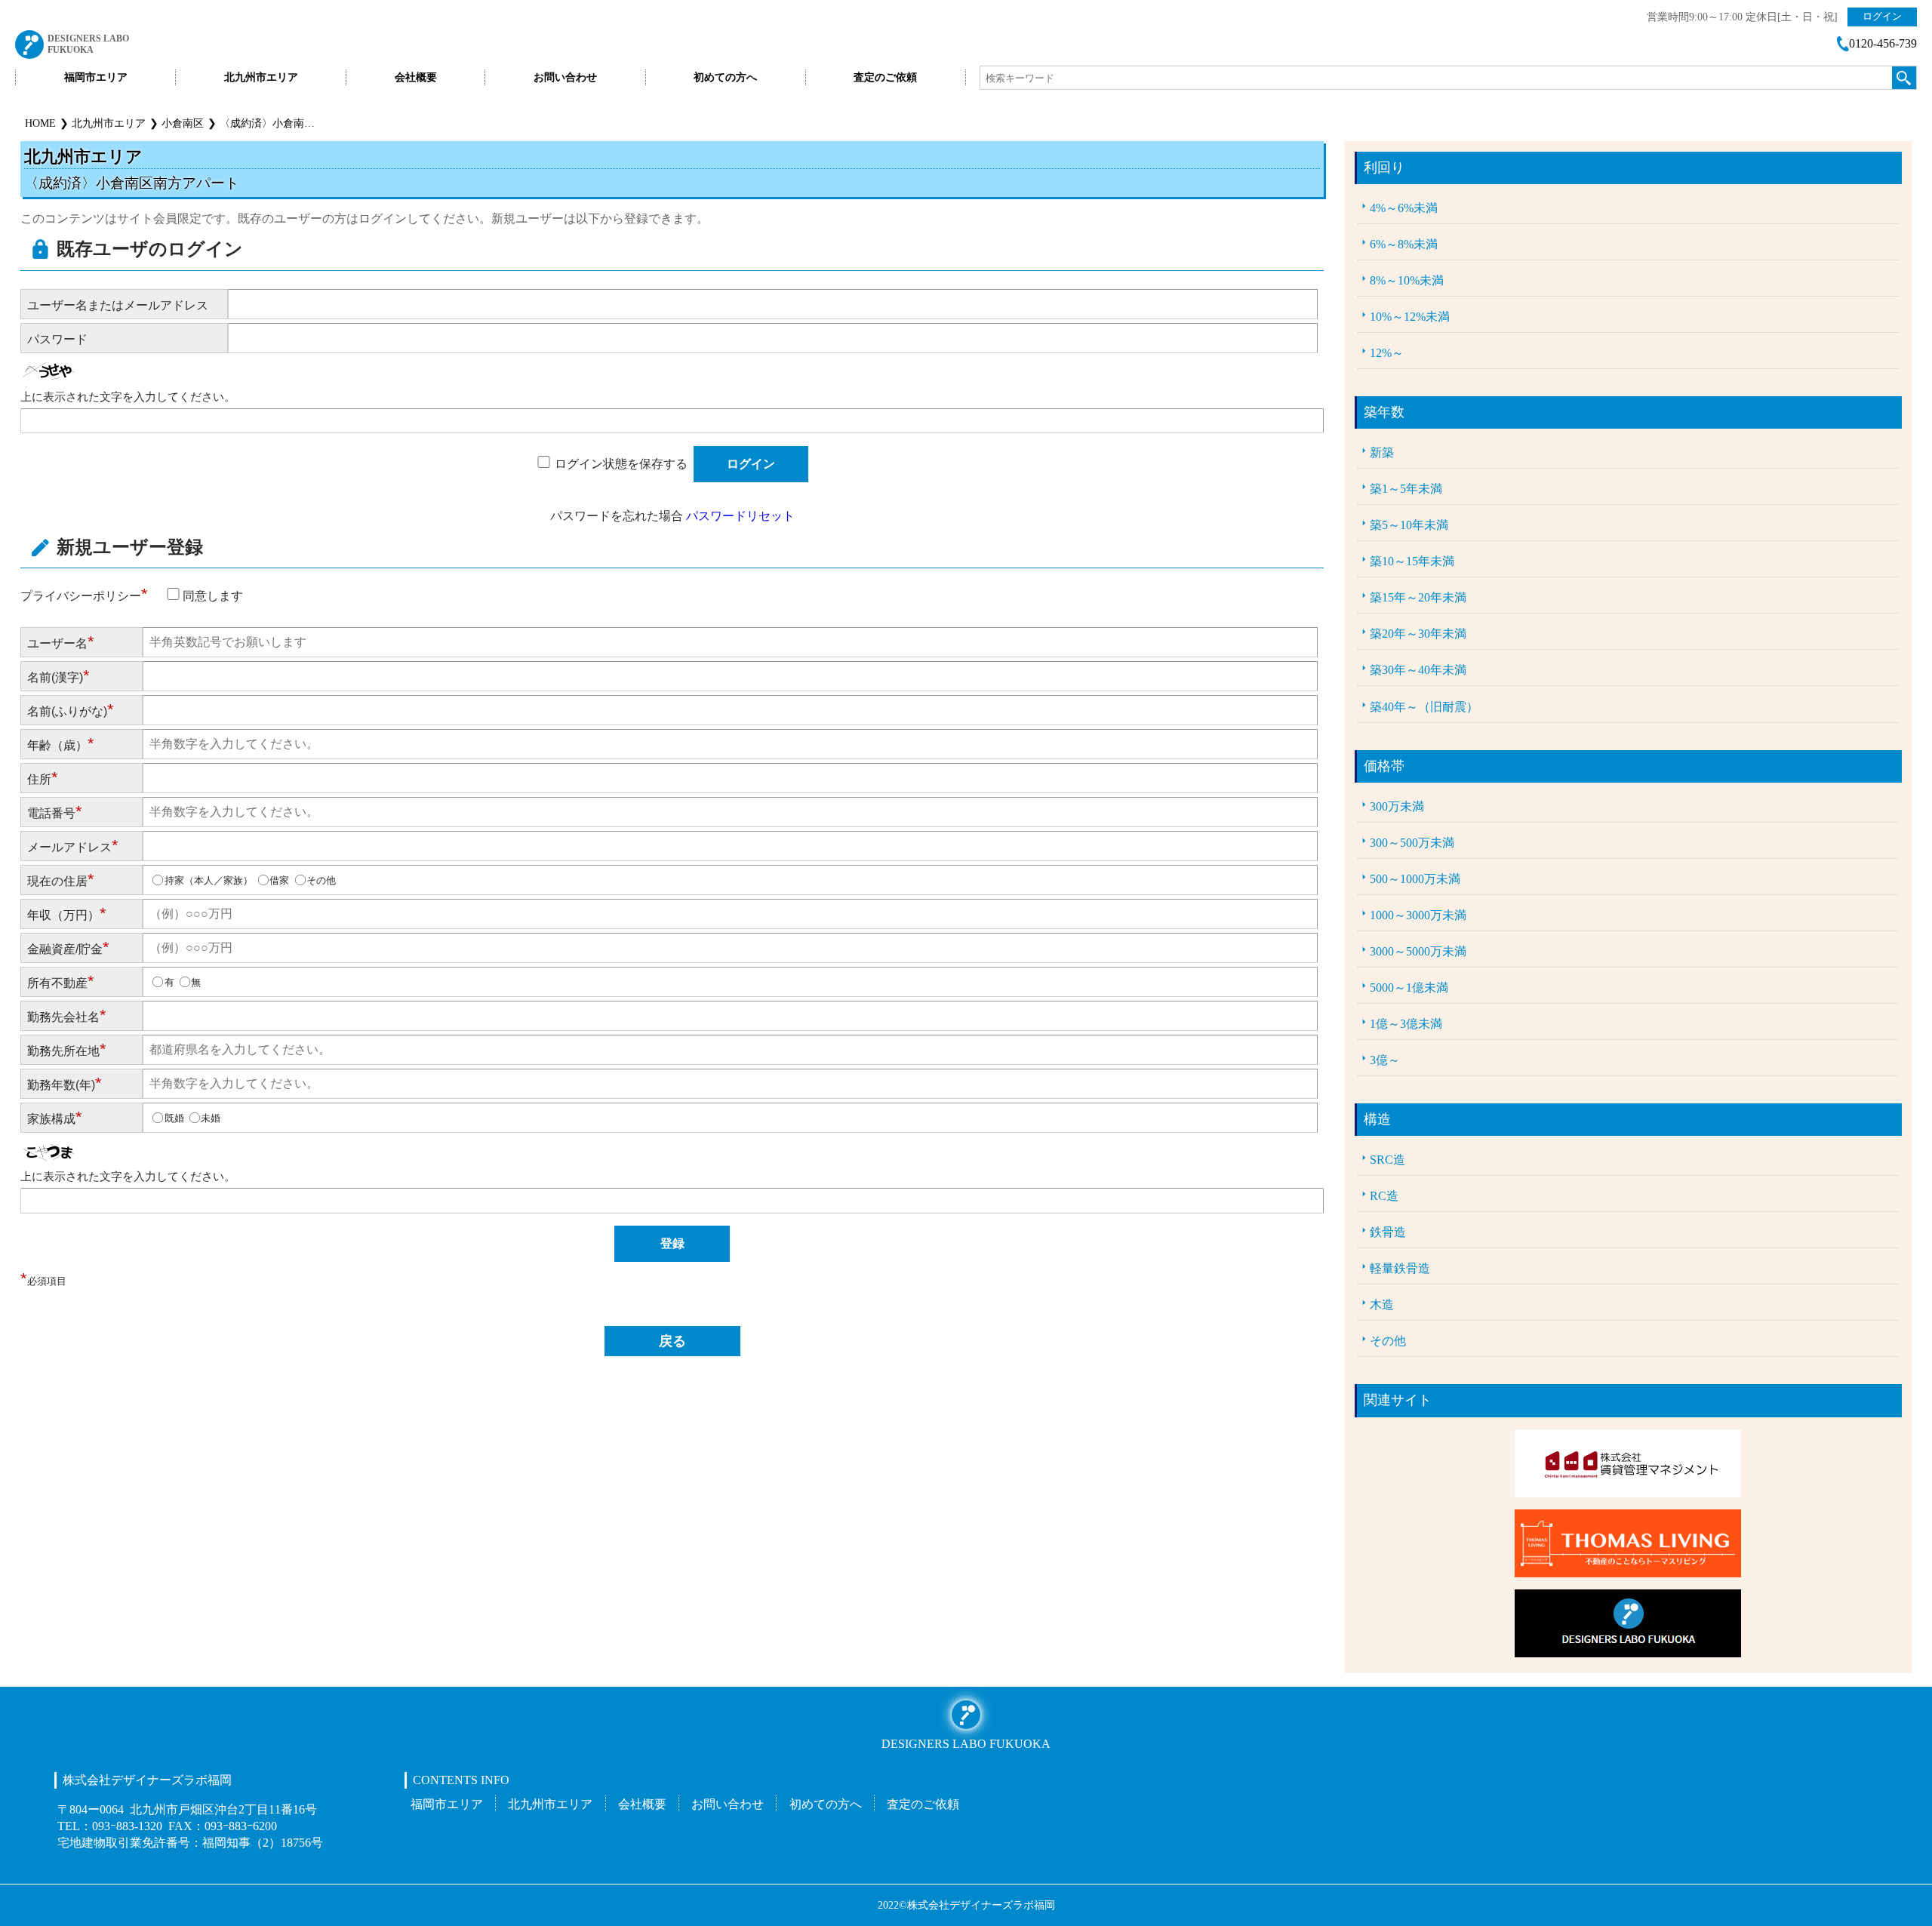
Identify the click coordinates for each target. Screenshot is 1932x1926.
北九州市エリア (261, 77)
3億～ (1385, 1060)
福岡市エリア (96, 77)
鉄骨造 (1388, 1232)
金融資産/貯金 (68, 948)
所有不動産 (61, 981)
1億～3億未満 (1406, 1024)
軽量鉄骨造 (1400, 1269)
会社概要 (416, 77)
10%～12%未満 (1410, 317)
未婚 (211, 1118)
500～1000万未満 (1415, 879)
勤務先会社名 (67, 1015)
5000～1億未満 (1409, 988)
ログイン (1882, 16)
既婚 (174, 1118)
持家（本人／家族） (209, 880)
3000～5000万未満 (1418, 952)
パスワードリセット (740, 515)
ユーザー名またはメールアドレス (118, 305)
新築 (1382, 453)
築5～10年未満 (1409, 525)
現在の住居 (61, 880)
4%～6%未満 (1404, 208)
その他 (321, 880)
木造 (1382, 1305)
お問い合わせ (565, 77)
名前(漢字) (58, 676)
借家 (279, 880)
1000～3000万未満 (1418, 915)
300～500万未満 (1412, 843)
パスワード (57, 339)
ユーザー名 (61, 642)
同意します (213, 595)
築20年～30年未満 (1418, 634)
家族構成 (55, 1117)
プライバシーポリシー (84, 595)
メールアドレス (73, 846)
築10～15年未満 (1412, 561)
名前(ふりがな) (71, 710)
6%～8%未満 (1404, 245)
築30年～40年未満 (1418, 670)
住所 (43, 778)
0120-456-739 (1883, 44)
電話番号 (55, 812)
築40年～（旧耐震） (1424, 707)
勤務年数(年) (65, 1083)
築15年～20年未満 (1418, 598)
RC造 (1384, 1196)
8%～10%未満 (1407, 281)
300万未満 (1397, 807)
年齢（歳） (61, 744)
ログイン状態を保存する (621, 463)
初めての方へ (725, 77)
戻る (672, 1341)
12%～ (1387, 353)
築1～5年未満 (1406, 489)
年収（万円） (67, 914)
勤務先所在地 (67, 1049)
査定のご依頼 (885, 77)
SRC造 (1387, 1160)
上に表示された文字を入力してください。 (128, 397)
